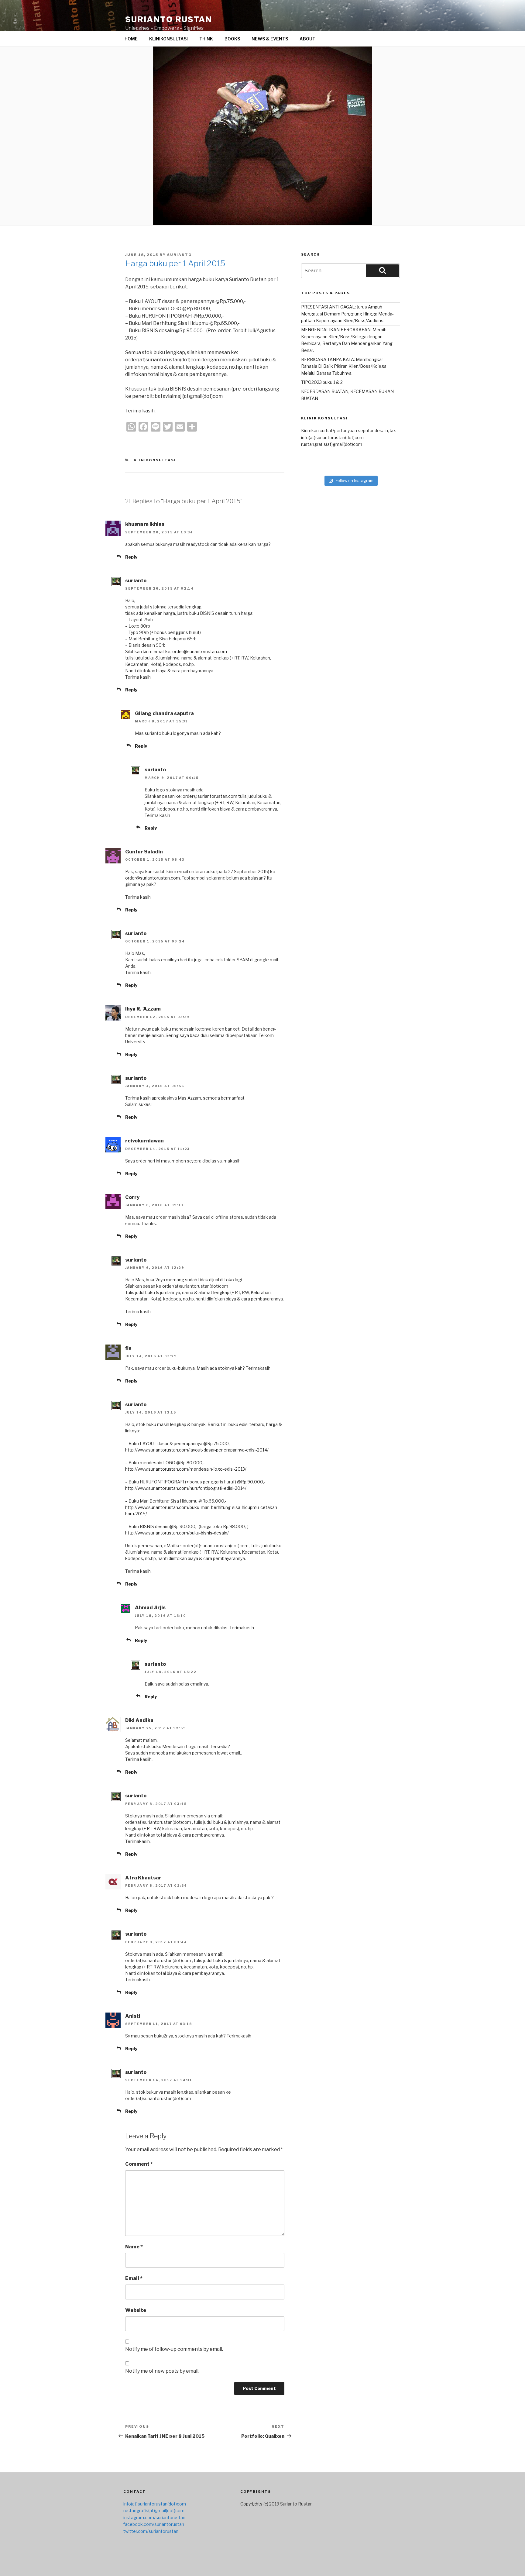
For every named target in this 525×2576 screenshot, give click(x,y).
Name (134, 2247)
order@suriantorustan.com (200, 651)
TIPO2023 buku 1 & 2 (322, 382)
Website (136, 2310)
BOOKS (232, 39)
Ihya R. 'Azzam (143, 1009)
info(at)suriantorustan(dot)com (332, 437)
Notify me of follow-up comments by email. (174, 2349)
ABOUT (307, 39)
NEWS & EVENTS (270, 39)
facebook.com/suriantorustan (154, 2524)
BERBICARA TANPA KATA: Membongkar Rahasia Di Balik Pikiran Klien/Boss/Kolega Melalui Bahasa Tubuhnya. (344, 366)
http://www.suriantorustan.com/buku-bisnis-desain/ (177, 1533)
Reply (131, 557)
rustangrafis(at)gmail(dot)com (332, 444)
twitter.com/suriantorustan (151, 2531)
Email (134, 2278)
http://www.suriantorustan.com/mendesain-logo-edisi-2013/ (186, 1469)
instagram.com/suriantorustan (154, 2517)
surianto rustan (169, 19)
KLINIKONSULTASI (168, 39)
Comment (139, 2164)
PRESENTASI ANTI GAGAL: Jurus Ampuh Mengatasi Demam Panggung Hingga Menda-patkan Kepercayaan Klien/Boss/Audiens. (347, 314)
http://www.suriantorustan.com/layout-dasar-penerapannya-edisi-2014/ (197, 1450)
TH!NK (206, 39)
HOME (131, 39)
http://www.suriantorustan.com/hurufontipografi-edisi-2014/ (186, 1488)
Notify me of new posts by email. (162, 2371)
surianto (180, 255)
